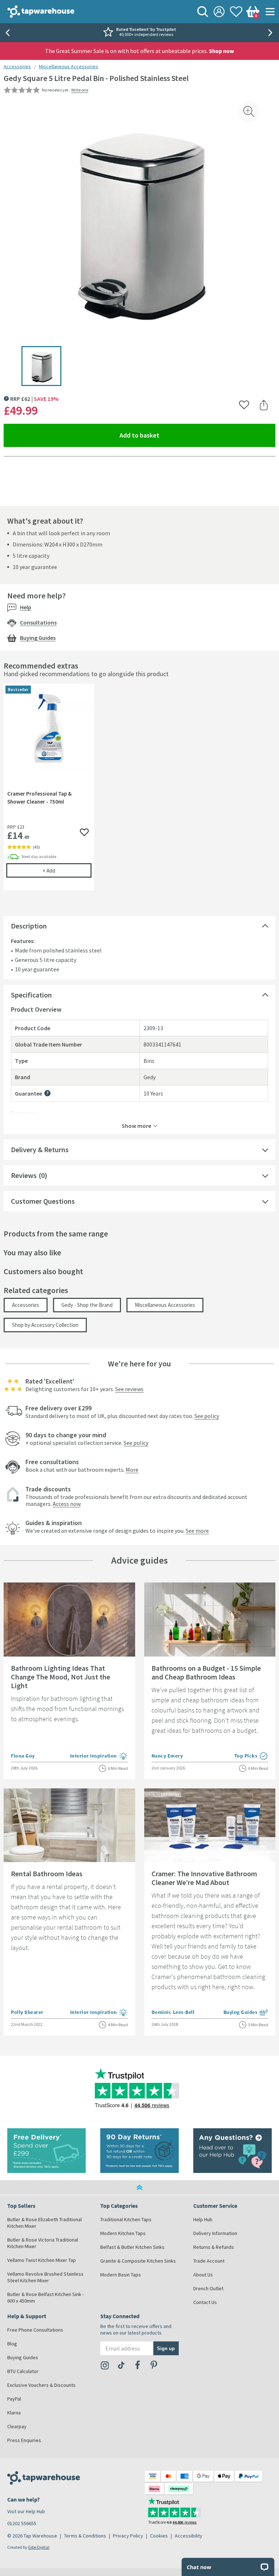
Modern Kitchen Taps (123, 2233)
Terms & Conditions (85, 2536)
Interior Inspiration (99, 1756)
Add (67, 870)
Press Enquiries (24, 2440)
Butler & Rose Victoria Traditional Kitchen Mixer (43, 2243)
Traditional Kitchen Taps (126, 2219)
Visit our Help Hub (26, 2511)
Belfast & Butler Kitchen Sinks (132, 2247)
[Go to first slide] (272, 33)
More (132, 1470)
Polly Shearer (27, 2012)
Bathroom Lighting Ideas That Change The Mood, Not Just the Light (60, 1677)
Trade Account (209, 2261)
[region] (139, 793)
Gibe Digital (39, 2547)
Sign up (166, 2348)
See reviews (129, 1389)
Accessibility (189, 2536)
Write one (80, 90)
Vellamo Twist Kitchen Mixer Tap (42, 2260)
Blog (12, 2344)
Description (29, 926)
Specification (31, 995)
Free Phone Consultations (35, 2330)
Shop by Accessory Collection (45, 1325)
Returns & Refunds (214, 2247)
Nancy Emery (167, 1756)
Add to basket (166, 435)
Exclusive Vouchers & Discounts (41, 2385)
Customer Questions (43, 1201)
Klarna (14, 2413)
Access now (67, 1504)
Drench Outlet (208, 2288)
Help (26, 607)
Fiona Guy (23, 1756)
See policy (207, 1416)
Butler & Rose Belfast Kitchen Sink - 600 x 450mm (46, 2297)
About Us (203, 2275)
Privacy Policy (128, 2536)
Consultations (38, 622)
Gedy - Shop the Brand (87, 1305)
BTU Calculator (23, 2371)
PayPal (14, 2399)
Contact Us (205, 2302)
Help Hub (203, 2219)
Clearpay (17, 2426)
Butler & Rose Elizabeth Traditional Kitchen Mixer (45, 2223)
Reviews (24, 1175)
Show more (136, 1125)
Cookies (159, 2536)
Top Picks (251, 1756)
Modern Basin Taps (121, 2275)
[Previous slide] (7, 33)
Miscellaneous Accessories (68, 66)
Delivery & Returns (40, 1149)
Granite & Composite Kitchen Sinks (138, 2261)
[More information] (47, 1093)
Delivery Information (215, 2233)
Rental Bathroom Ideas (47, 1874)
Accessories (17, 66)
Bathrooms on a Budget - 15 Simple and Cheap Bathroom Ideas (206, 1672)
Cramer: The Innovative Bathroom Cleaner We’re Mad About (204, 1878)
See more (197, 1531)
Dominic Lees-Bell (173, 2012)
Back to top (139, 2187)
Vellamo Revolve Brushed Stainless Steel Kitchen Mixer (45, 2277)
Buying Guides (38, 638)
